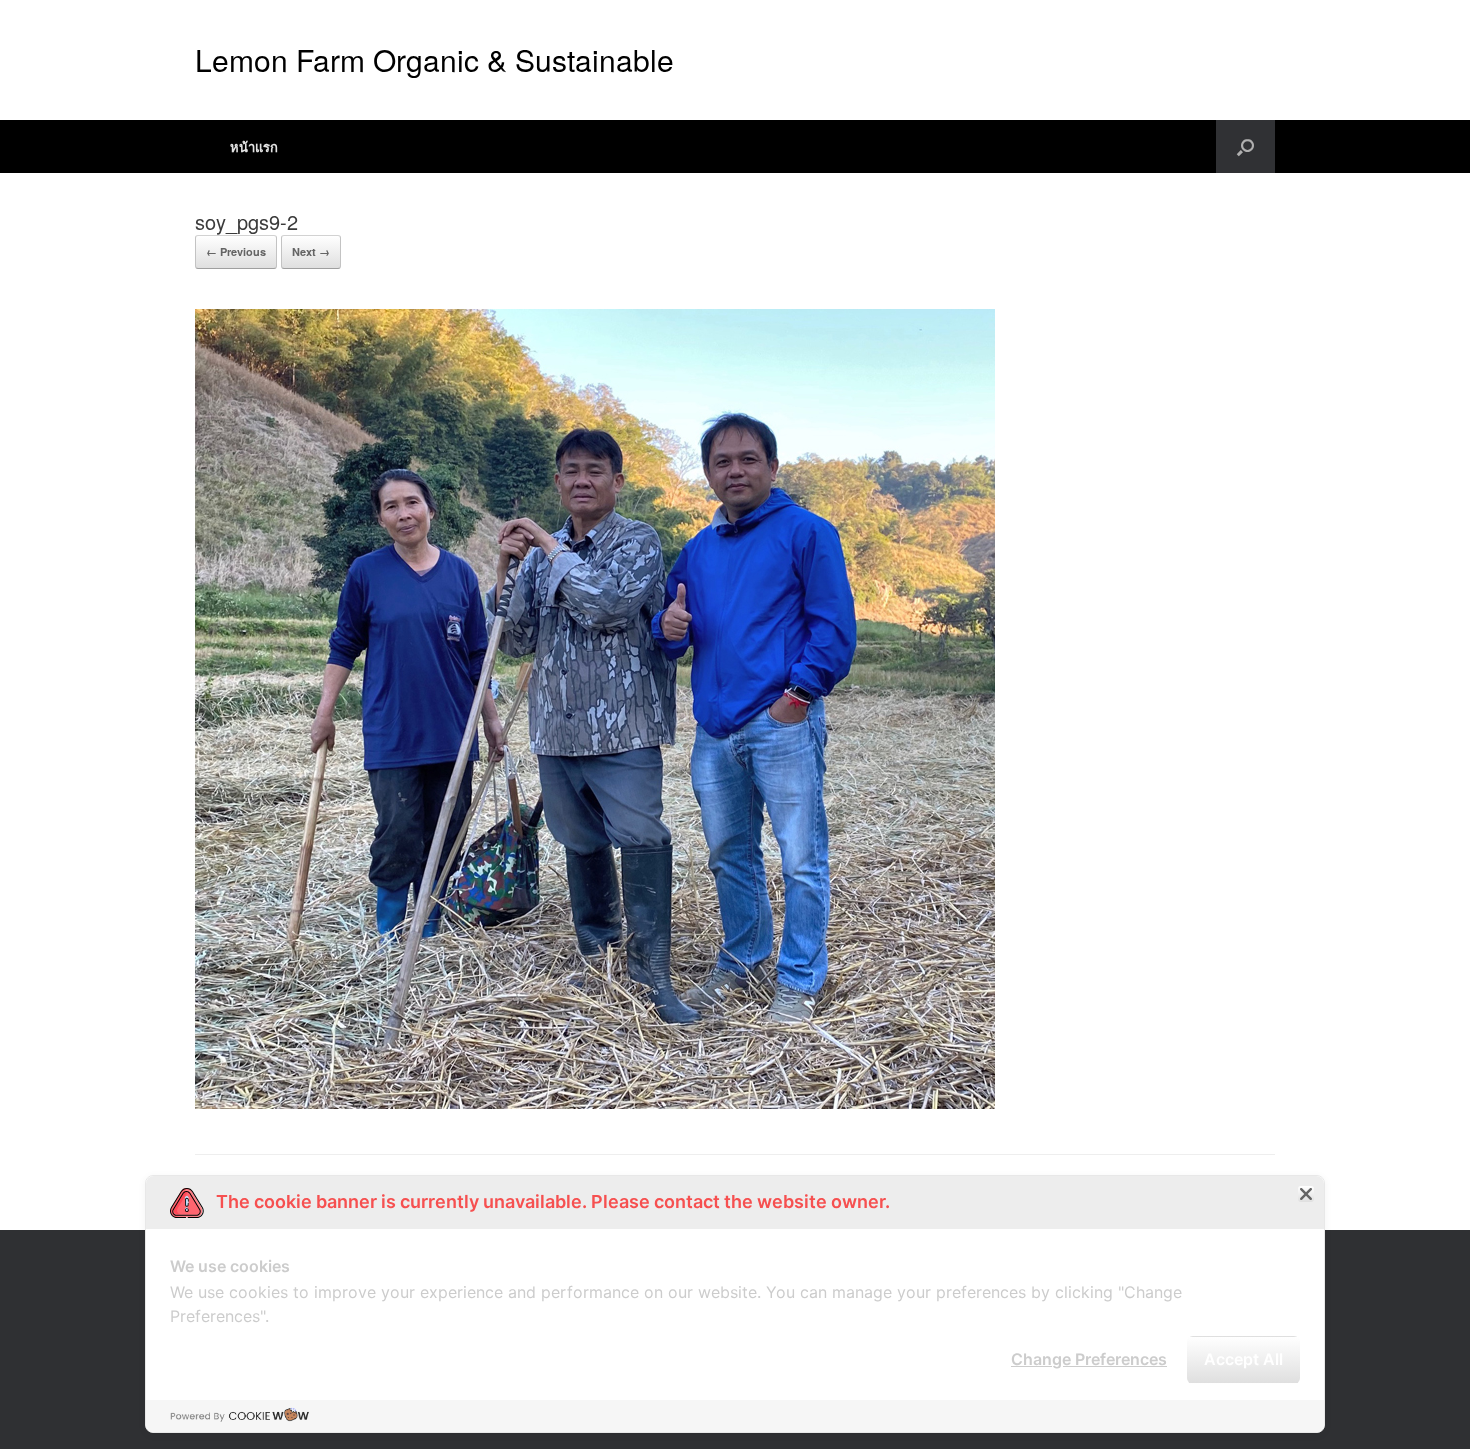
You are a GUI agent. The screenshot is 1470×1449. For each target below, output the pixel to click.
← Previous (236, 251)
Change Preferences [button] (1089, 1359)
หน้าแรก (254, 146)
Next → (311, 251)
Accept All (1243, 1359)
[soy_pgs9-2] (595, 1103)
